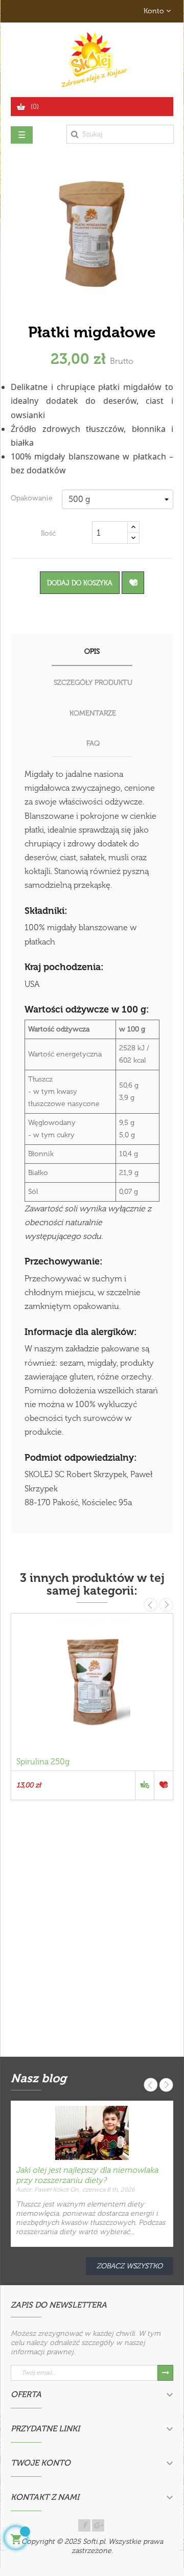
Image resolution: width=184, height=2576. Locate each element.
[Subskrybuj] (165, 2373)
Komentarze (93, 713)
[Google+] (98, 2525)
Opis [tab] (92, 651)
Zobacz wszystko (130, 2266)
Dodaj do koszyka (80, 583)
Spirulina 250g (43, 1762)
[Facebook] (84, 2525)
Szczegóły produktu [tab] (93, 683)
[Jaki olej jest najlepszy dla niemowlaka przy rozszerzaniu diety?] (92, 2132)
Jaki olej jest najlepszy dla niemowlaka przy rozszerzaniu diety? (87, 2175)
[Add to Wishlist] (133, 583)
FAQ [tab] (93, 743)
